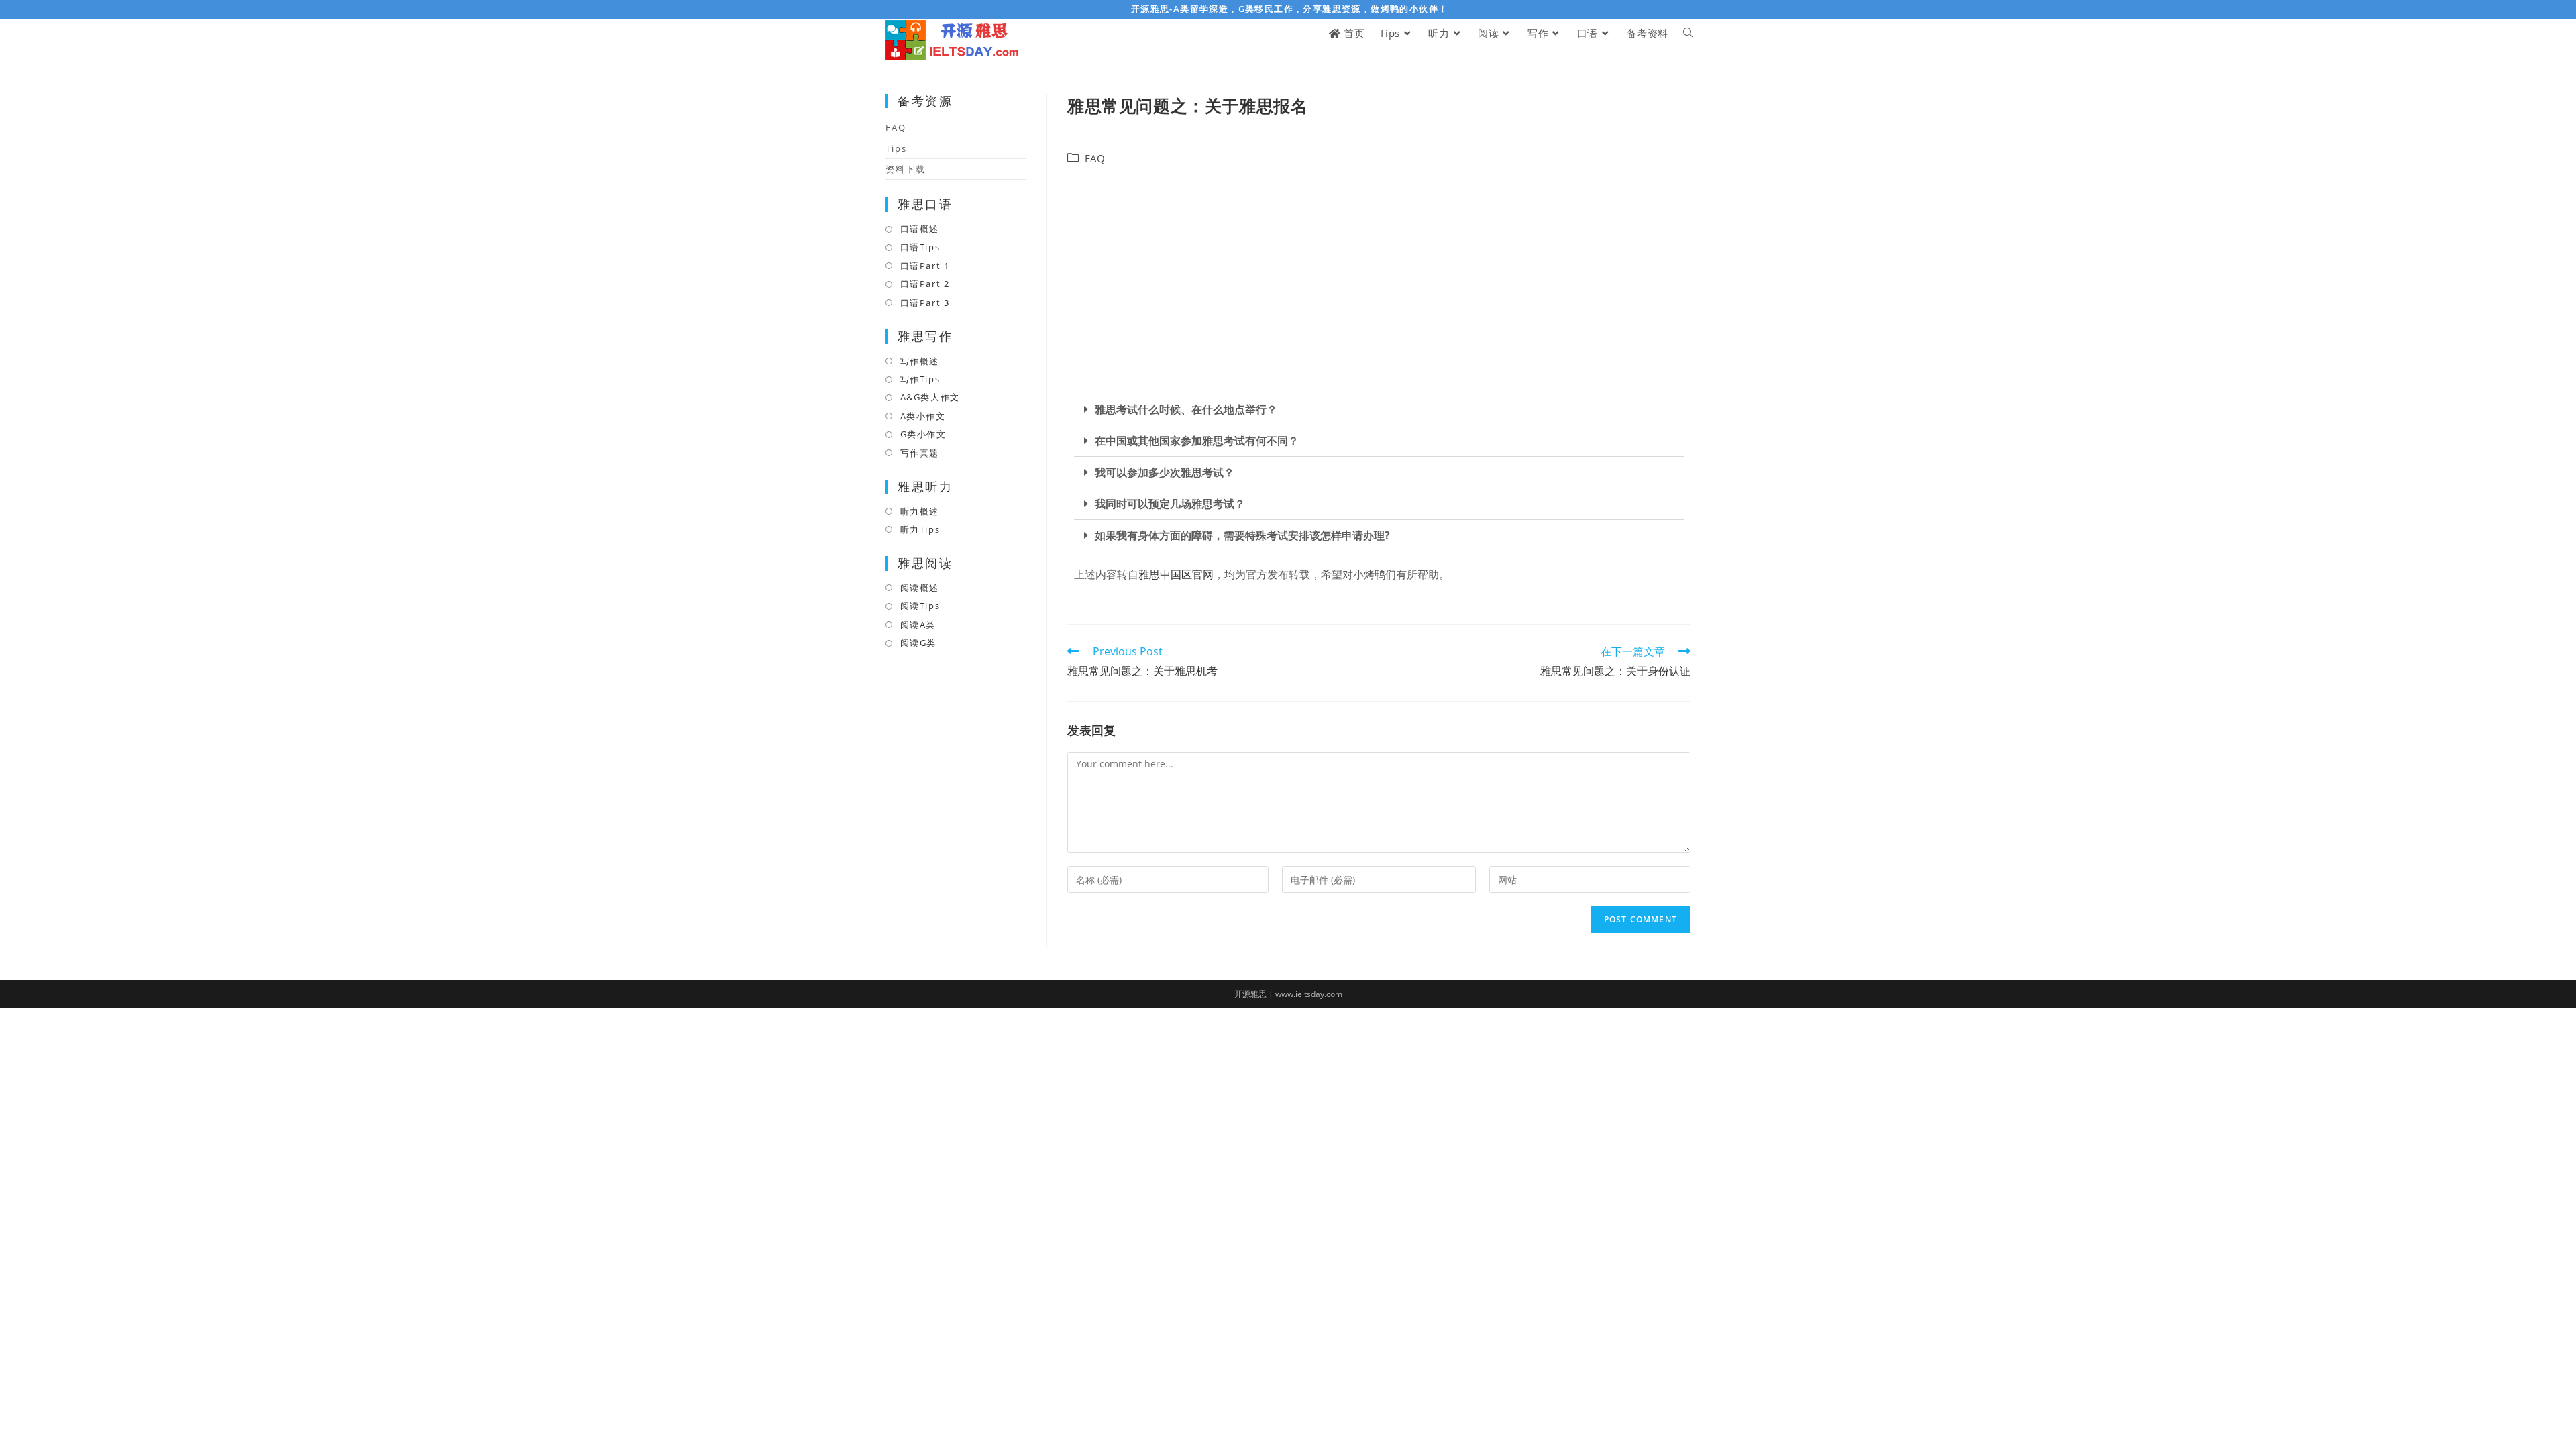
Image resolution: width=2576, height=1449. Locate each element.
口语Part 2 (925, 284)
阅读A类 (918, 625)
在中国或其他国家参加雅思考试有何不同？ (1197, 441)
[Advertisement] (1379, 288)
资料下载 (906, 169)
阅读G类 (918, 643)
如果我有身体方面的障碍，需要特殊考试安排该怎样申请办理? (1242, 535)
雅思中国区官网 (1176, 574)
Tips (896, 148)
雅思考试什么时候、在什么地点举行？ (1186, 409)
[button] (1379, 410)
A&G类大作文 (930, 397)
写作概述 (920, 361)
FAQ (1095, 159)
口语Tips (920, 247)
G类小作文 (923, 434)
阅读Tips (920, 606)
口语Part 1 (925, 266)
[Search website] (1688, 33)
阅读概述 (920, 588)
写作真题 (920, 453)
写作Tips (920, 379)
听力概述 (920, 511)
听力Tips (920, 529)
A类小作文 (923, 416)
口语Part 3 (925, 303)
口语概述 (920, 229)
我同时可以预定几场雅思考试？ (1170, 504)
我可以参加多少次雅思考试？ (1165, 472)
